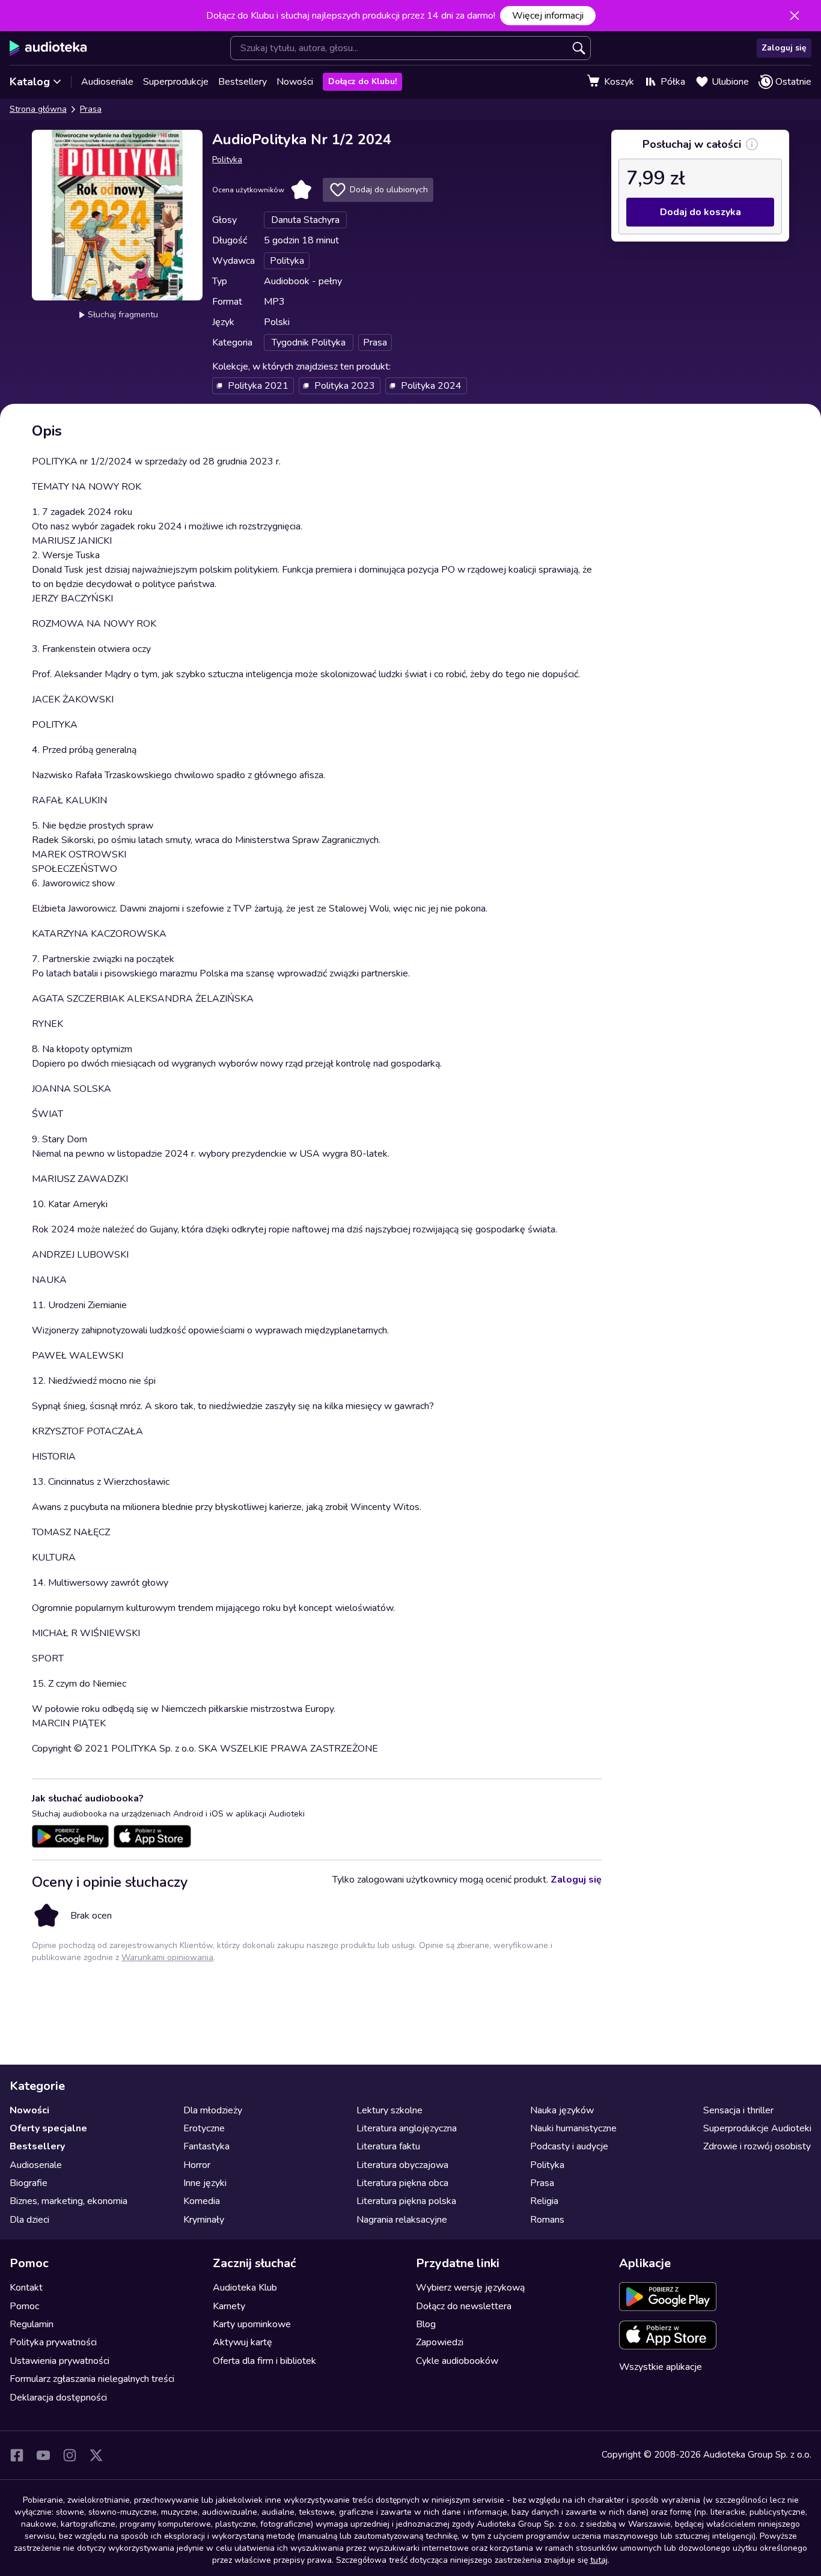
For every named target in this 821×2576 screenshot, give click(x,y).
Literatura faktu (388, 2146)
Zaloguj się (784, 48)
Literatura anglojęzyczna (407, 2128)
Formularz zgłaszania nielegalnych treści (92, 2379)
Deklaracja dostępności (58, 2398)
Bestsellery (243, 82)
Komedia (202, 2201)
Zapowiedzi (440, 2342)
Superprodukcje (176, 82)
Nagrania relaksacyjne (402, 2220)
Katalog (30, 82)
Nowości (295, 82)
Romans (547, 2220)
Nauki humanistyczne (573, 2128)
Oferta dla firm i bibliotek (264, 2361)
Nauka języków (562, 2110)
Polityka (227, 160)
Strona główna (38, 109)
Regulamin (32, 2324)
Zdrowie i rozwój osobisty (757, 2146)
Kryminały (204, 2220)
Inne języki (205, 2183)
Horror (197, 2165)
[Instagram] (70, 2455)
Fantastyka (206, 2146)
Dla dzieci (29, 2220)
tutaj (599, 2560)
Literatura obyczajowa (402, 2165)
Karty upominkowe (252, 2324)
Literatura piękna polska (406, 2201)
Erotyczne (204, 2128)
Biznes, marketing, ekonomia (69, 2201)
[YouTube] (43, 2455)
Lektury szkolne (389, 2110)
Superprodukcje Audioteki (757, 2128)
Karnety (229, 2306)
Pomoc (24, 2306)
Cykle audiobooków (457, 2361)
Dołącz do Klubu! (362, 81)
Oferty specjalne (48, 2128)
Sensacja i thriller (738, 2110)
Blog (426, 2324)
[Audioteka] (48, 48)
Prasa (91, 109)
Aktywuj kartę (243, 2342)
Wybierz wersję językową (470, 2288)
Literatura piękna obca (402, 2183)
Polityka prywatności (53, 2342)
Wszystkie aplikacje (661, 2367)
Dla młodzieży (213, 2110)
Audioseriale (107, 82)
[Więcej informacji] (752, 144)
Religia (544, 2201)
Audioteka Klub (245, 2288)
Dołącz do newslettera (464, 2306)
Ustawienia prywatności (60, 2361)
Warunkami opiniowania (167, 1957)
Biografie (29, 2183)
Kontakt (26, 2288)
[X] (96, 2455)
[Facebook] (17, 2455)
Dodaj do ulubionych (389, 190)
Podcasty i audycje (569, 2146)
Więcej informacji (548, 16)
